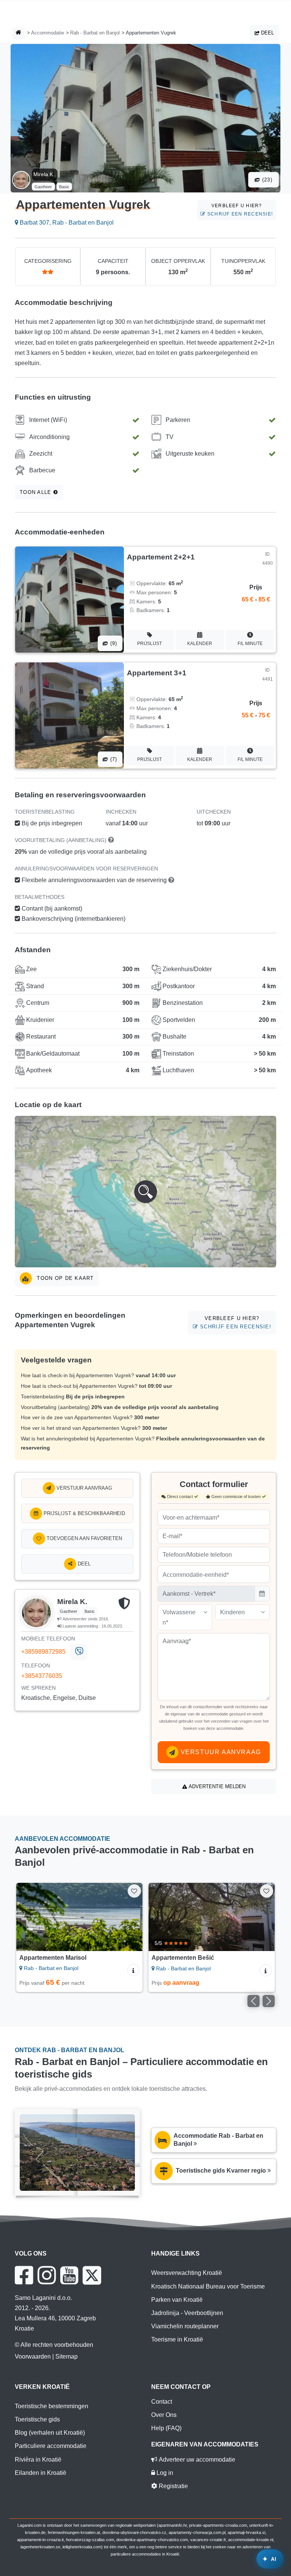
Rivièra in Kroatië (38, 2460)
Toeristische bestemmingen (52, 2406)
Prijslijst (149, 644)
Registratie (173, 2486)
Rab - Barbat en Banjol (95, 33)
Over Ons (164, 2415)
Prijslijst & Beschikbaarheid (84, 1513)
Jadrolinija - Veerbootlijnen (187, 2313)
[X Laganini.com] (92, 2275)
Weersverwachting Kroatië (187, 2273)
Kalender (200, 644)
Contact (162, 2402)
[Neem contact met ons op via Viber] (79, 1652)
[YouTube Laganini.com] (69, 2275)
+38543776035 (42, 1676)
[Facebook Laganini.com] (24, 2275)
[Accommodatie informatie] (133, 1970)
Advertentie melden (216, 1786)
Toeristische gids (37, 2419)
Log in (164, 2473)
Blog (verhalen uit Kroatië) (50, 2433)
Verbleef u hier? (239, 210)
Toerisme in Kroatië (177, 2339)
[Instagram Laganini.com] (47, 2275)
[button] (145, 1192)
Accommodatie (48, 33)
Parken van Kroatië (177, 2300)
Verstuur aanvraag (84, 1488)
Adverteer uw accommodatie (196, 2460)
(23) (266, 180)
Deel (267, 33)
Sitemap (66, 2357)
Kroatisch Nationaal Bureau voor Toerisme (208, 2286)
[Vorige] (30, 1917)
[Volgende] (129, 1917)
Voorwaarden (33, 2357)
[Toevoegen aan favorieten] (134, 1891)
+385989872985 (43, 1652)
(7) (113, 759)
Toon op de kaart (64, 1278)
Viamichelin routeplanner (185, 2326)
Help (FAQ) (166, 2428)
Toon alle (37, 492)
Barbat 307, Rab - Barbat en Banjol (66, 223)
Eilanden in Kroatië (41, 2473)
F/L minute (250, 644)
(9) (113, 643)
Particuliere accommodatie (51, 2446)
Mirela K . (45, 174)
